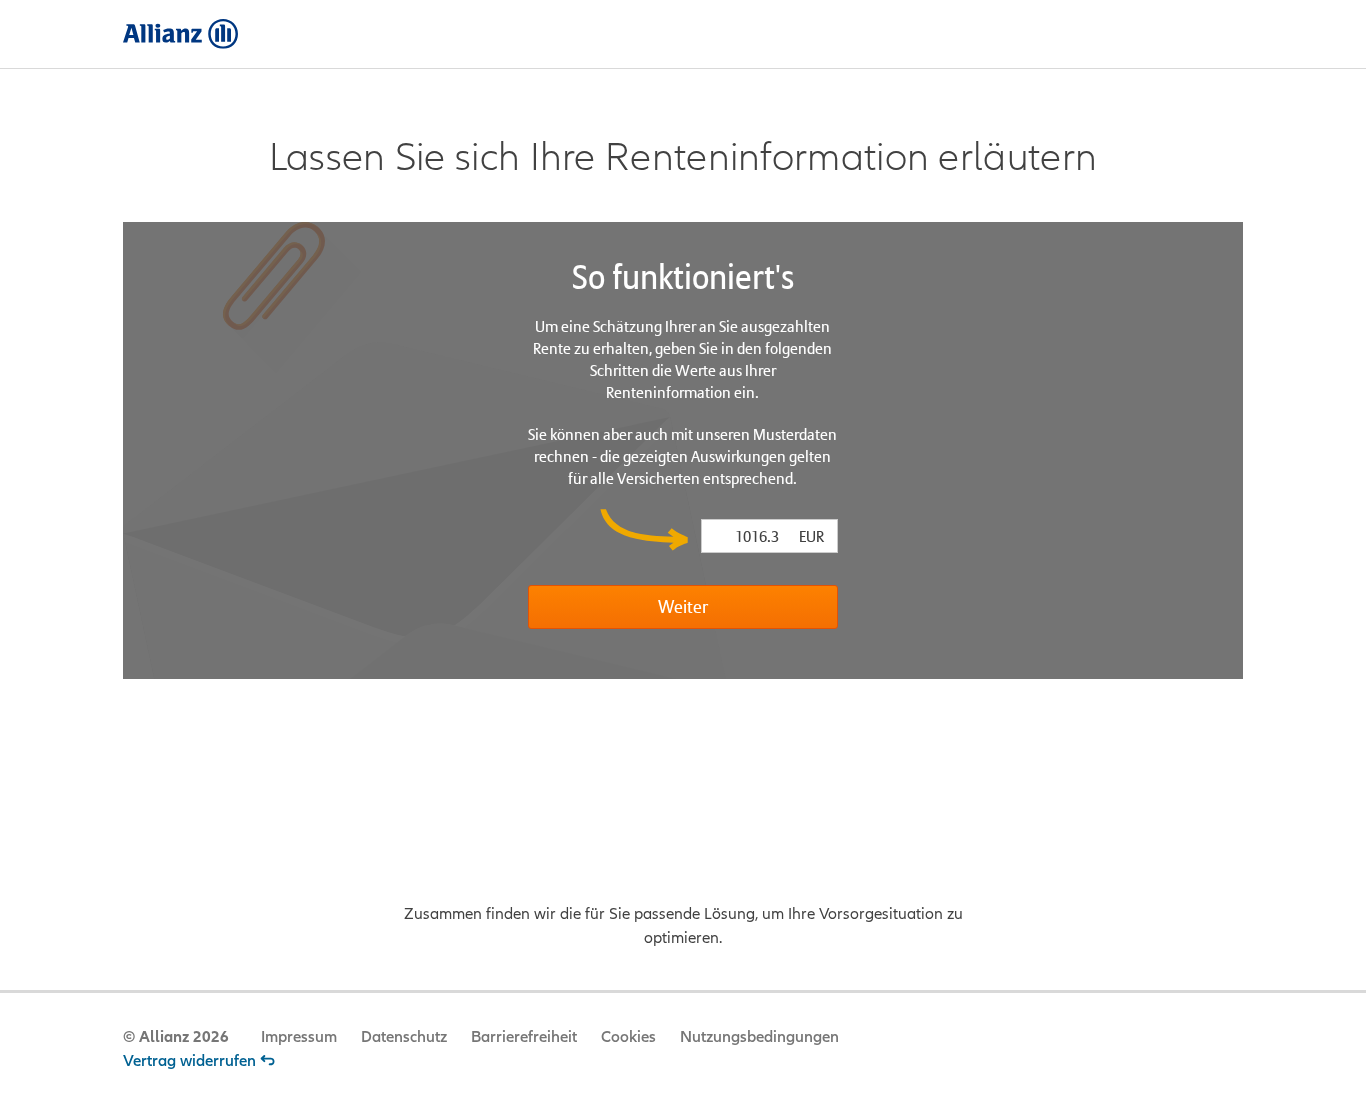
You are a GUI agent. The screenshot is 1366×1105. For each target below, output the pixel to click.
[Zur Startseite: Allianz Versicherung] (180, 34)
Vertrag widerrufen (189, 1061)
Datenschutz (404, 1037)
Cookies (628, 1037)
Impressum (299, 1037)
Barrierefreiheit (524, 1037)
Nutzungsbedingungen (759, 1037)
